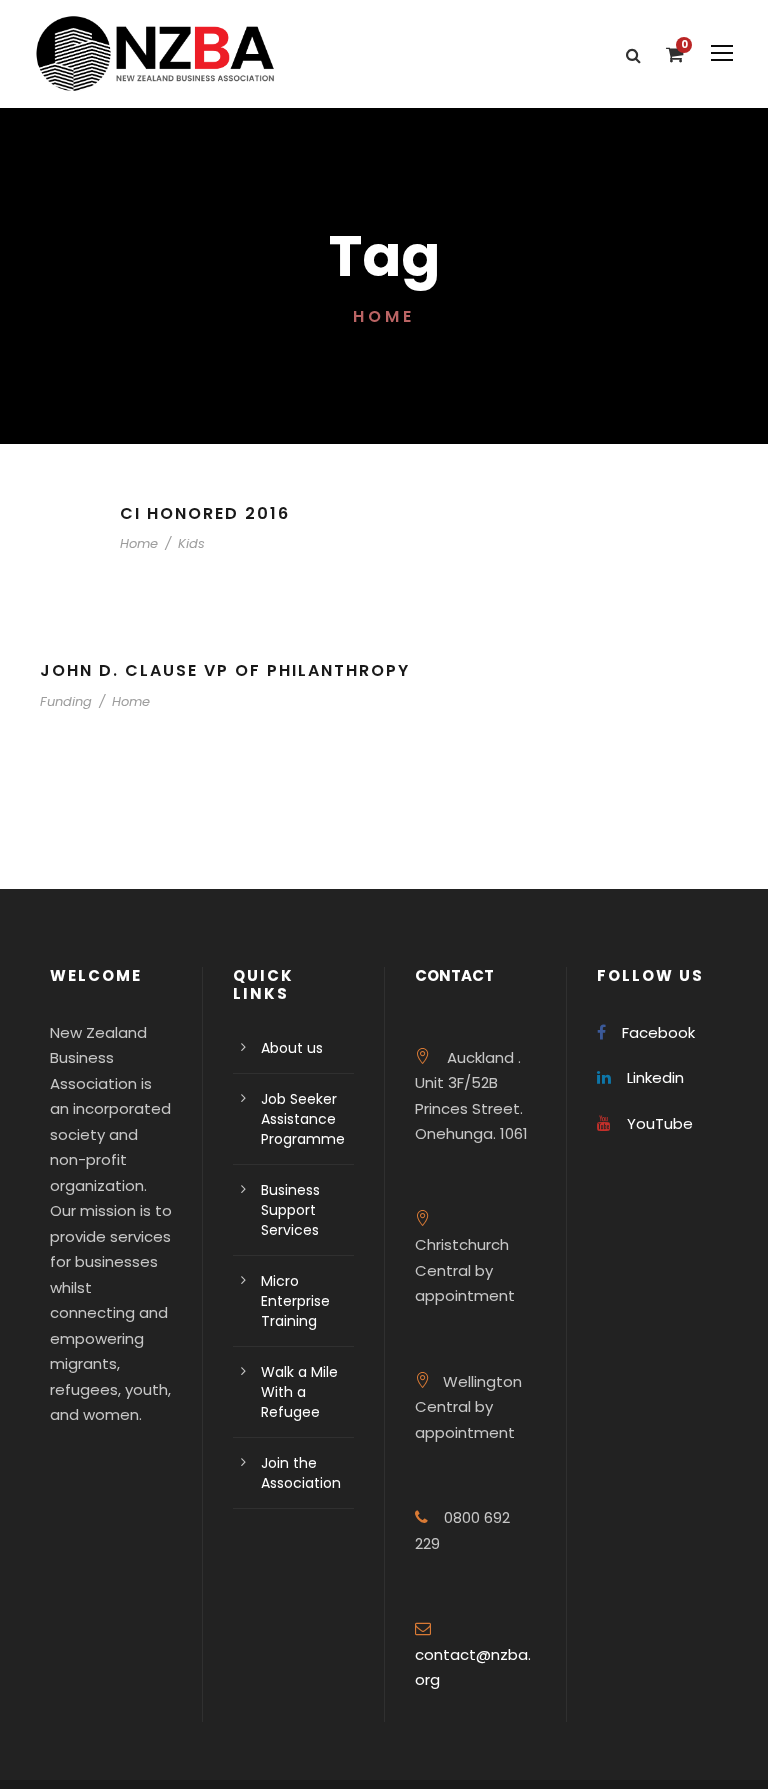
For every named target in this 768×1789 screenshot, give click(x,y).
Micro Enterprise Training (295, 1301)
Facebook (658, 1032)
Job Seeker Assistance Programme (303, 1119)
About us (292, 1048)
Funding (66, 701)
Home (139, 543)
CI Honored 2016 (205, 513)
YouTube (660, 1123)
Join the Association (301, 1473)
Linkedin (655, 1077)
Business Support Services (290, 1210)
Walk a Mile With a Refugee (299, 1392)
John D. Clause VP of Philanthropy (225, 670)
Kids (191, 543)
